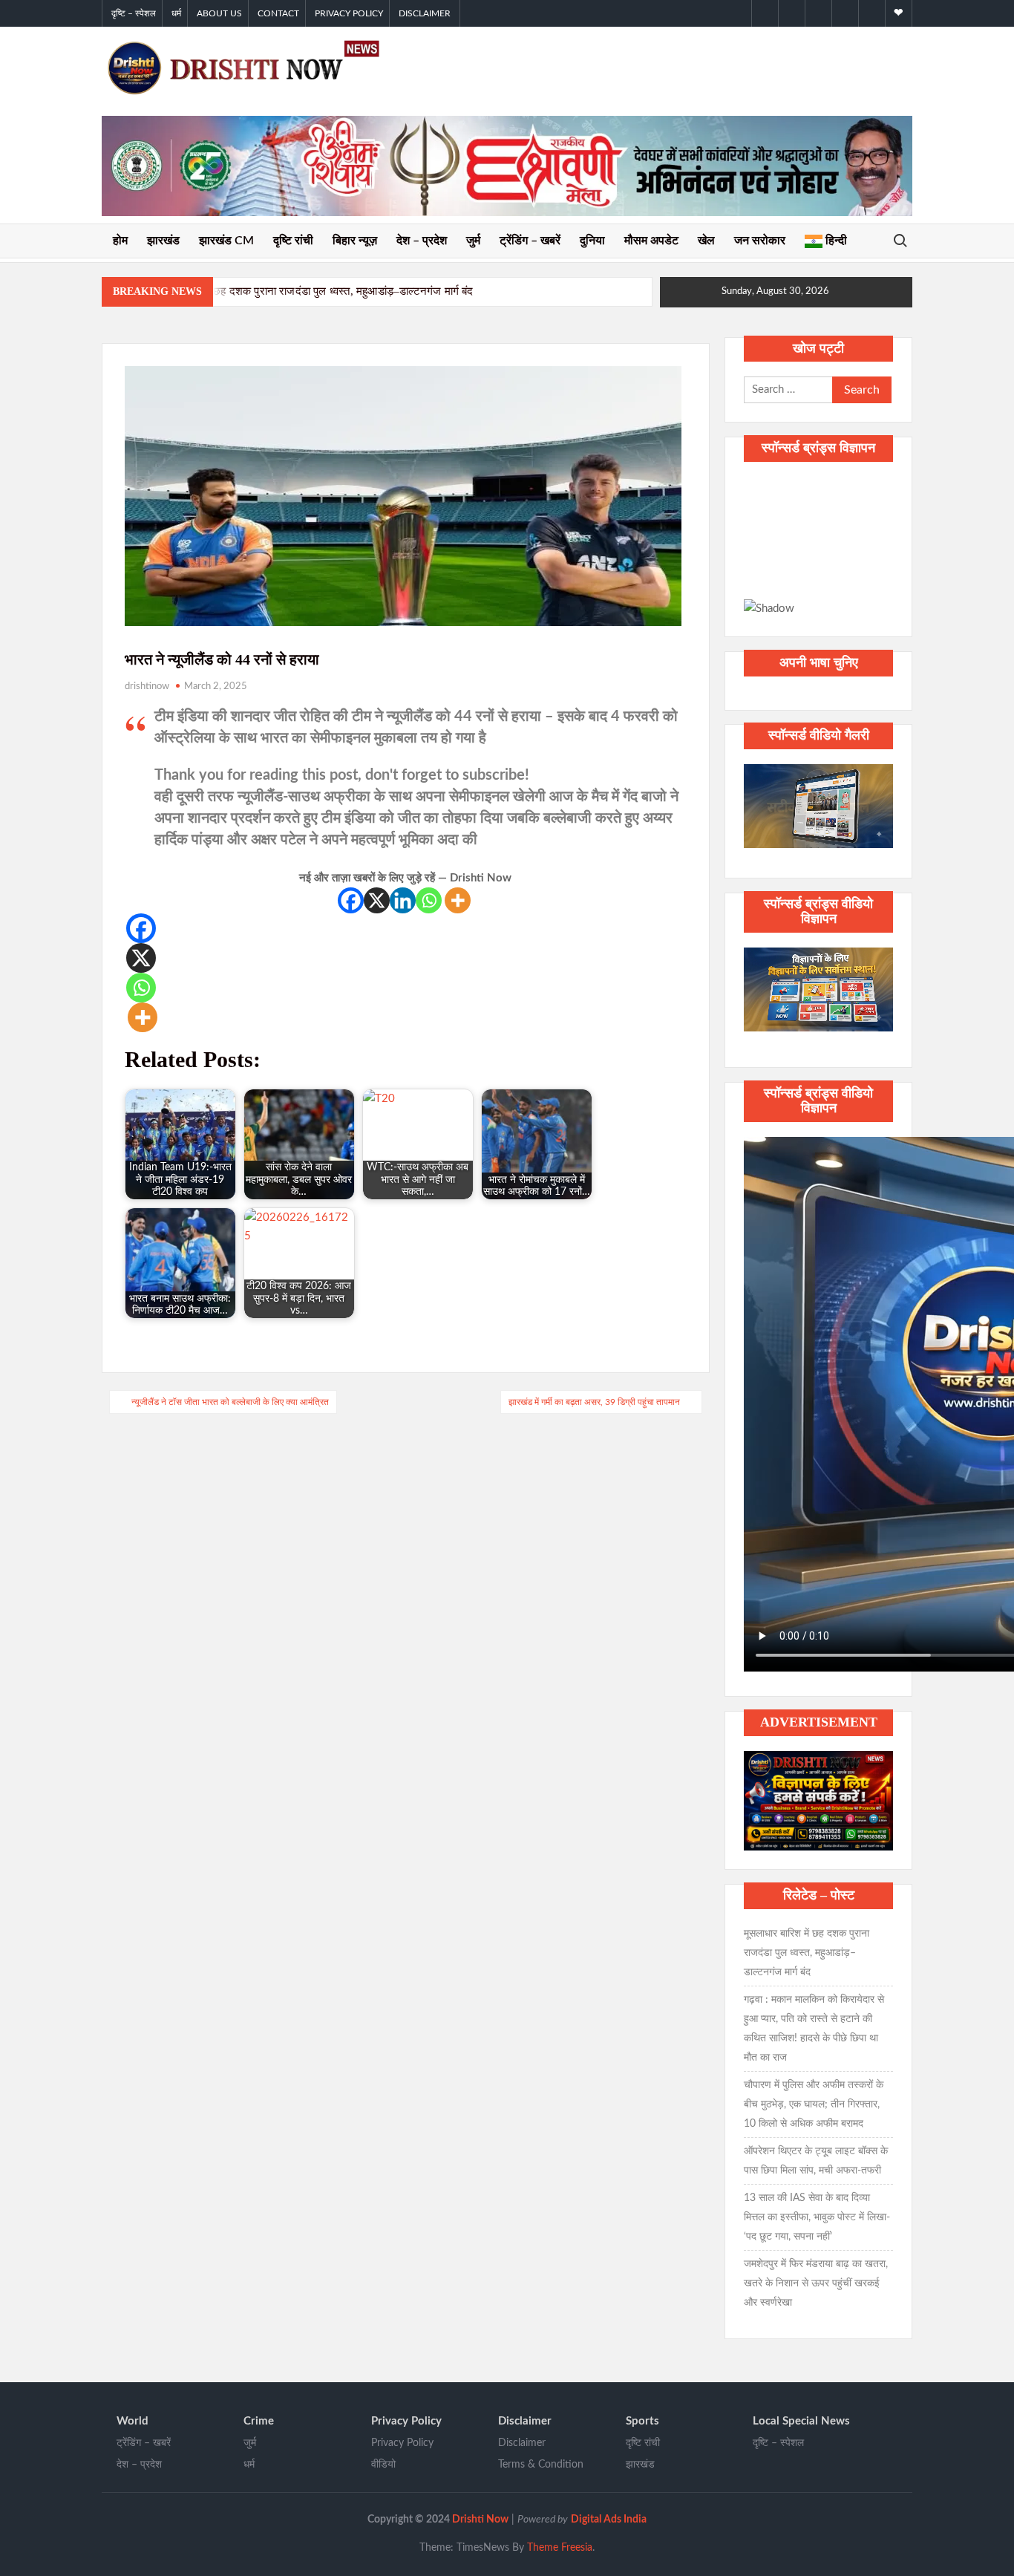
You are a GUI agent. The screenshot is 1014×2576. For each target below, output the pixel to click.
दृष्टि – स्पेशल (134, 13)
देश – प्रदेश (422, 241)
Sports (642, 2421)
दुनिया (592, 241)
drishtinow (147, 687)
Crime (259, 2421)
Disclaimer (425, 13)
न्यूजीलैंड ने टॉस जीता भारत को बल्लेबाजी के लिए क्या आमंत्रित (230, 1402)
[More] (458, 900)
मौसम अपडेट (651, 241)
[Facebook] (351, 900)
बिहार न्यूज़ (355, 241)
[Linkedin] (403, 900)
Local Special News (801, 2421)
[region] (818, 547)
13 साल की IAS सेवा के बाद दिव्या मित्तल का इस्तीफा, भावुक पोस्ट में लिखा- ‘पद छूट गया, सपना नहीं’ (817, 2217)
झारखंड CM (226, 241)
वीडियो (383, 2465)
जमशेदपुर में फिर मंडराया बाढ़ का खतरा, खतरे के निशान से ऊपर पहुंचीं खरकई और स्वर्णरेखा (816, 2283)
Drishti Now (480, 2520)
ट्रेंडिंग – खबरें (530, 241)
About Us (219, 13)
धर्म (176, 13)
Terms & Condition (541, 2465)
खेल (706, 241)
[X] (377, 900)
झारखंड (163, 241)
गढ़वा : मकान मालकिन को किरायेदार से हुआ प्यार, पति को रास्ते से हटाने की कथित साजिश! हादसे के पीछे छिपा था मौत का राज (814, 2029)
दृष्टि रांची (293, 241)
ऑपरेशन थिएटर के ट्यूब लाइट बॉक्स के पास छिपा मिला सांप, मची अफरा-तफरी (816, 2161)
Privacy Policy (349, 13)
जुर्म (473, 241)
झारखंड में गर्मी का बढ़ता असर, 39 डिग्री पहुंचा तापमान (594, 1402)
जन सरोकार (760, 241)
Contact (278, 13)
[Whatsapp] (429, 900)
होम (120, 241)
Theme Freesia (560, 2548)
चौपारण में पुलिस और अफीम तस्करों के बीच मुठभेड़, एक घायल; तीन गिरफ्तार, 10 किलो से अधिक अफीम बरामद (814, 2104)
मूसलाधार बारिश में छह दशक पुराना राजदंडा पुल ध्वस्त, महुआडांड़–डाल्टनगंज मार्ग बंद (305, 291)
